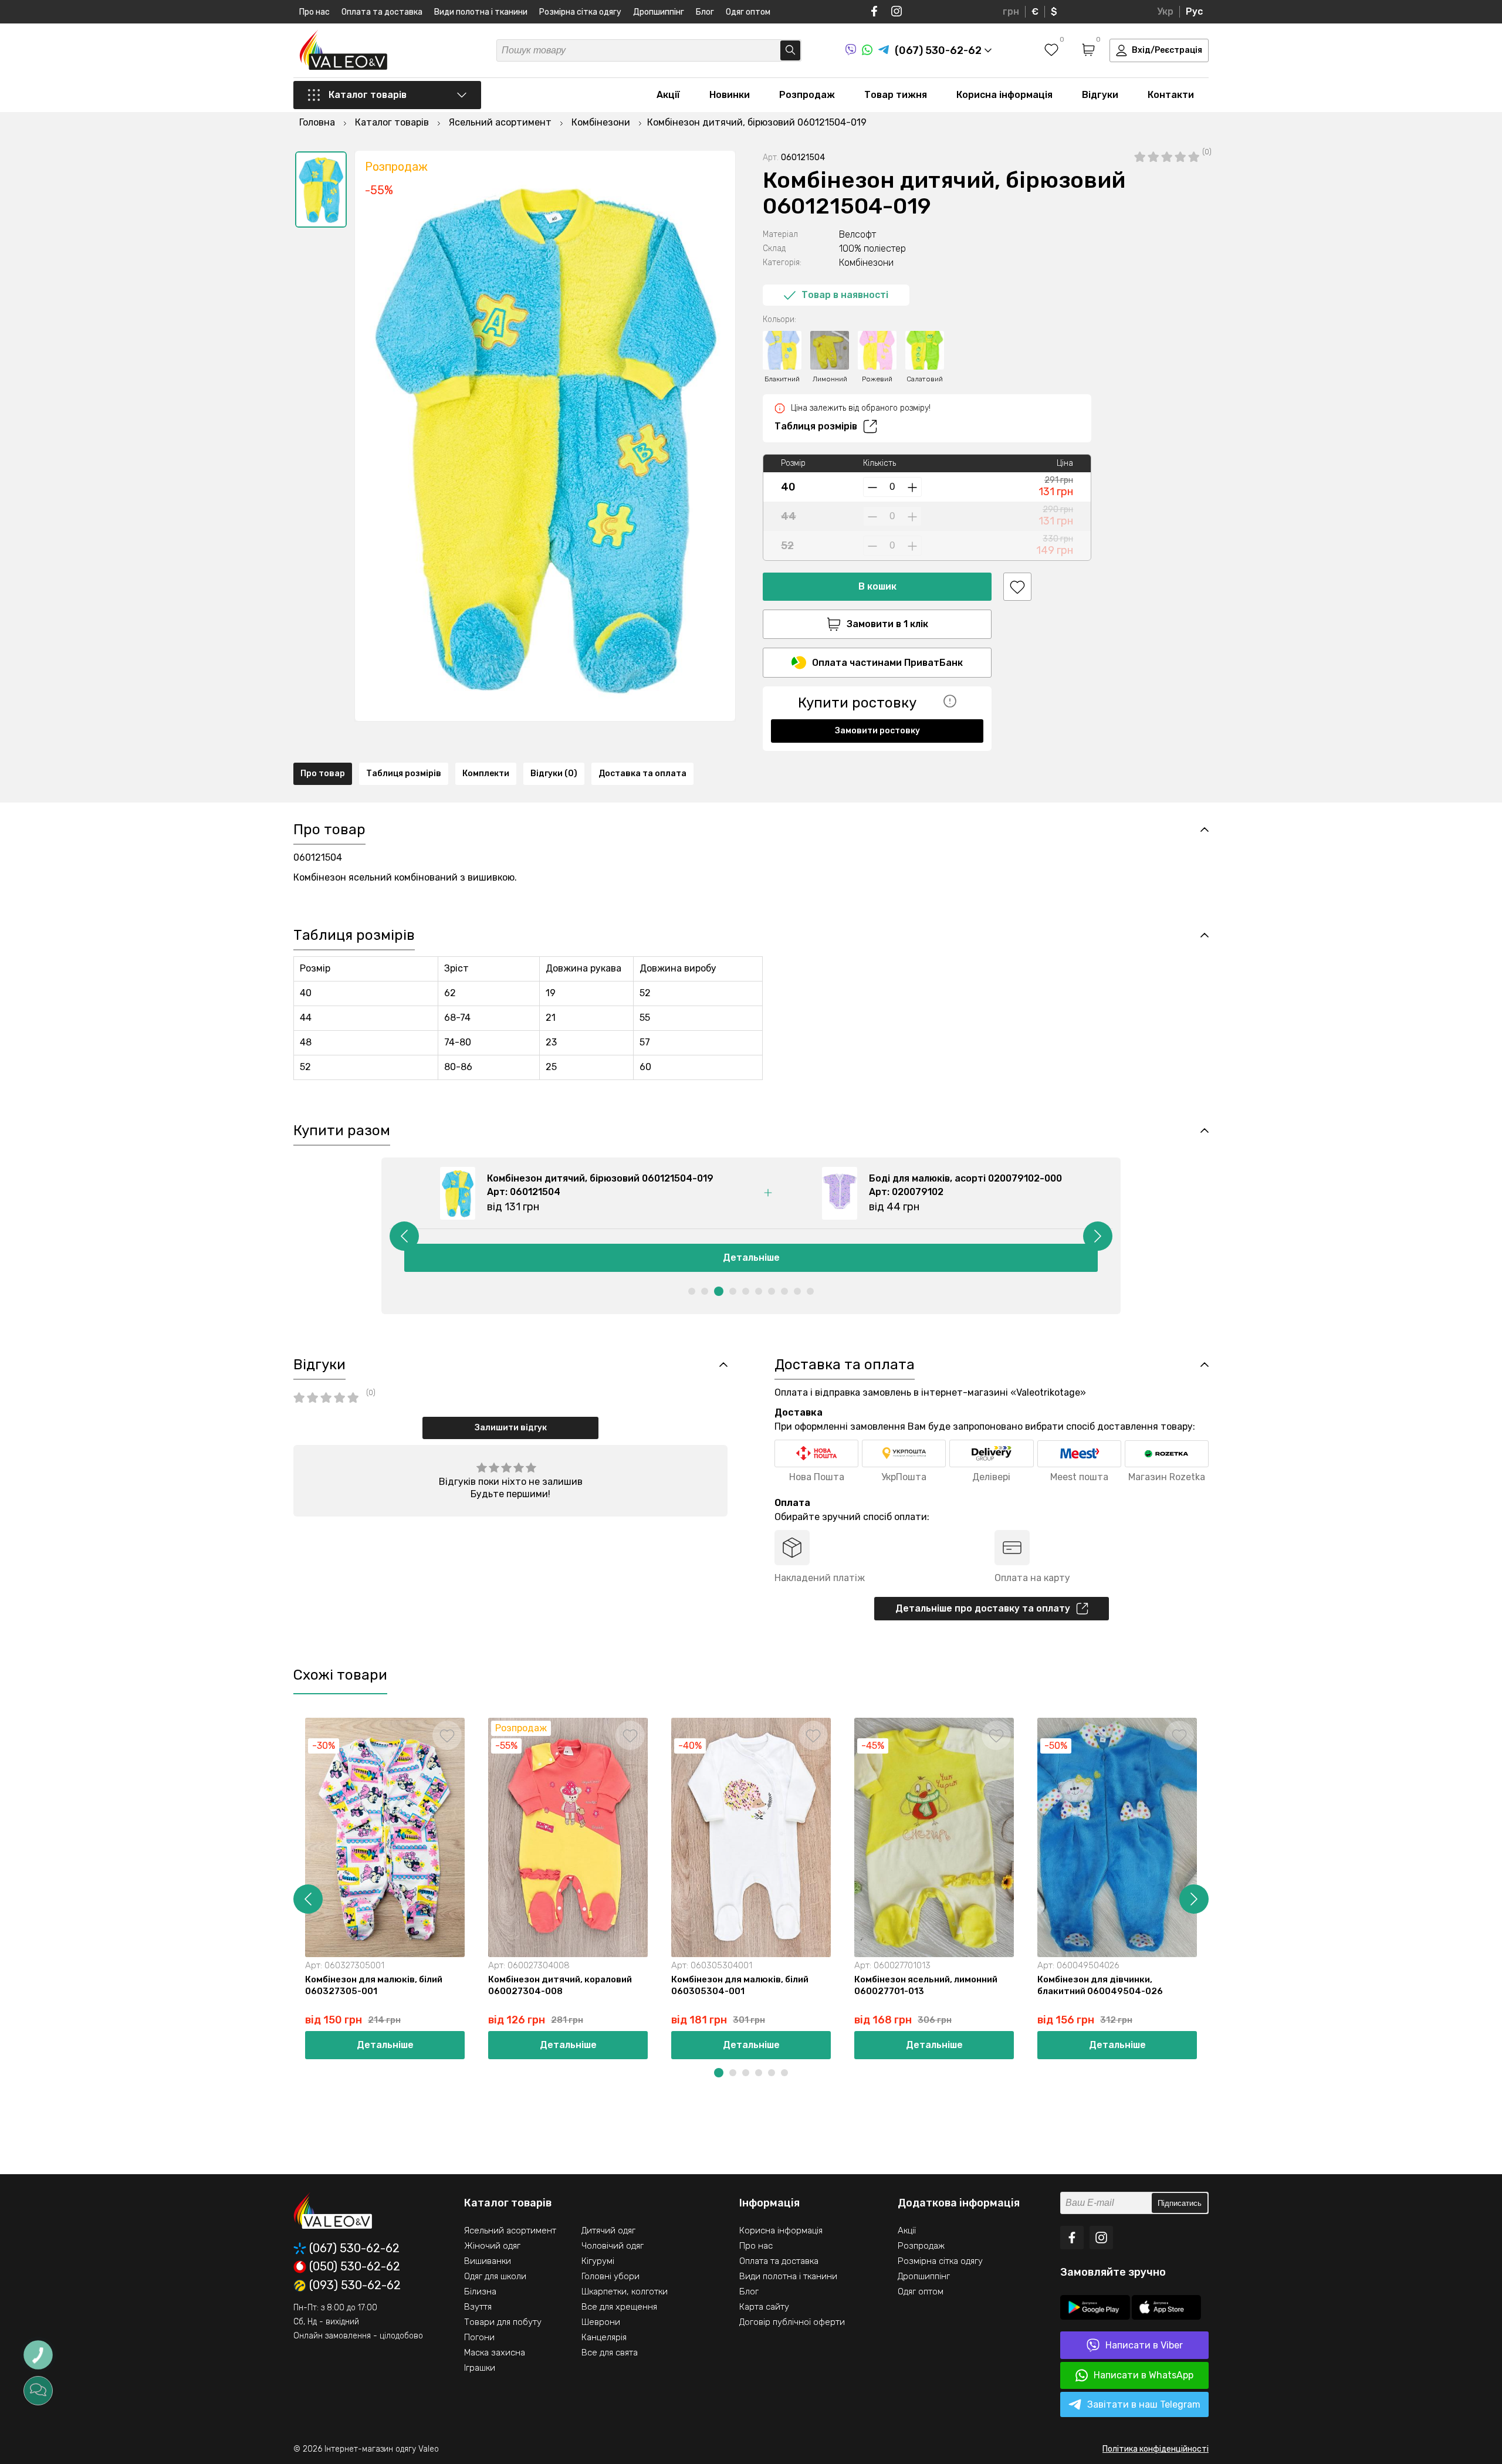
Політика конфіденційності (1156, 2449)
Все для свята (610, 2353)
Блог (705, 12)
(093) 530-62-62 (355, 2286)
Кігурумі (598, 2261)
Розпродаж (807, 95)
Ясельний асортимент (510, 2231)
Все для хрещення (619, 2307)
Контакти (1171, 95)
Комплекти (486, 774)
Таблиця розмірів (816, 426)
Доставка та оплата (642, 774)
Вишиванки (488, 2261)
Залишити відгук (511, 1428)
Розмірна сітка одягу (580, 12)
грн (1011, 11)
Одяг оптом (748, 12)
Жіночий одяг (492, 2246)
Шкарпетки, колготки (625, 2292)
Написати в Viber (1144, 2345)
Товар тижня (896, 95)
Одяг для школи (495, 2276)
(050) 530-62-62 (355, 2267)
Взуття (478, 2307)
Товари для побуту (503, 2322)
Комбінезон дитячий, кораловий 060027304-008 (560, 1985)
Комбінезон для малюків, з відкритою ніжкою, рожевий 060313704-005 (1283, 1991)
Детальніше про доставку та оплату (983, 1608)
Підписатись (1180, 2203)
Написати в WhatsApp (1144, 2375)
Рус (1194, 11)
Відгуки (1100, 95)
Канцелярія (604, 2337)
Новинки (730, 95)
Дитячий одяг (608, 2231)
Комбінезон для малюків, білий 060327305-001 (374, 1985)
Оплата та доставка (382, 12)
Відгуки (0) (554, 774)
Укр (1165, 11)
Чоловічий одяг (613, 2246)
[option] (321, 189)
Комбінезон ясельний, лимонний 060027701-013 (926, 1985)
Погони (479, 2337)
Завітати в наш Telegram (1144, 2404)
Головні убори (610, 2276)
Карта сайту (764, 2307)
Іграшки (480, 2368)
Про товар (323, 774)
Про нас (314, 12)
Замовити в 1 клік (887, 624)
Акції (668, 95)
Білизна (480, 2292)
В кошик (877, 586)
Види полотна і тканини (481, 12)
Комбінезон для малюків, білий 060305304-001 (740, 1985)
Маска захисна (495, 2353)
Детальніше (751, 1258)
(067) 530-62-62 (354, 2248)
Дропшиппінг (659, 12)
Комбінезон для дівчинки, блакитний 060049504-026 (1100, 1985)
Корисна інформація (1004, 95)
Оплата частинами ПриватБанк (887, 663)
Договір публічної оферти (792, 2322)
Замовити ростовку (877, 731)
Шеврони (601, 2322)
